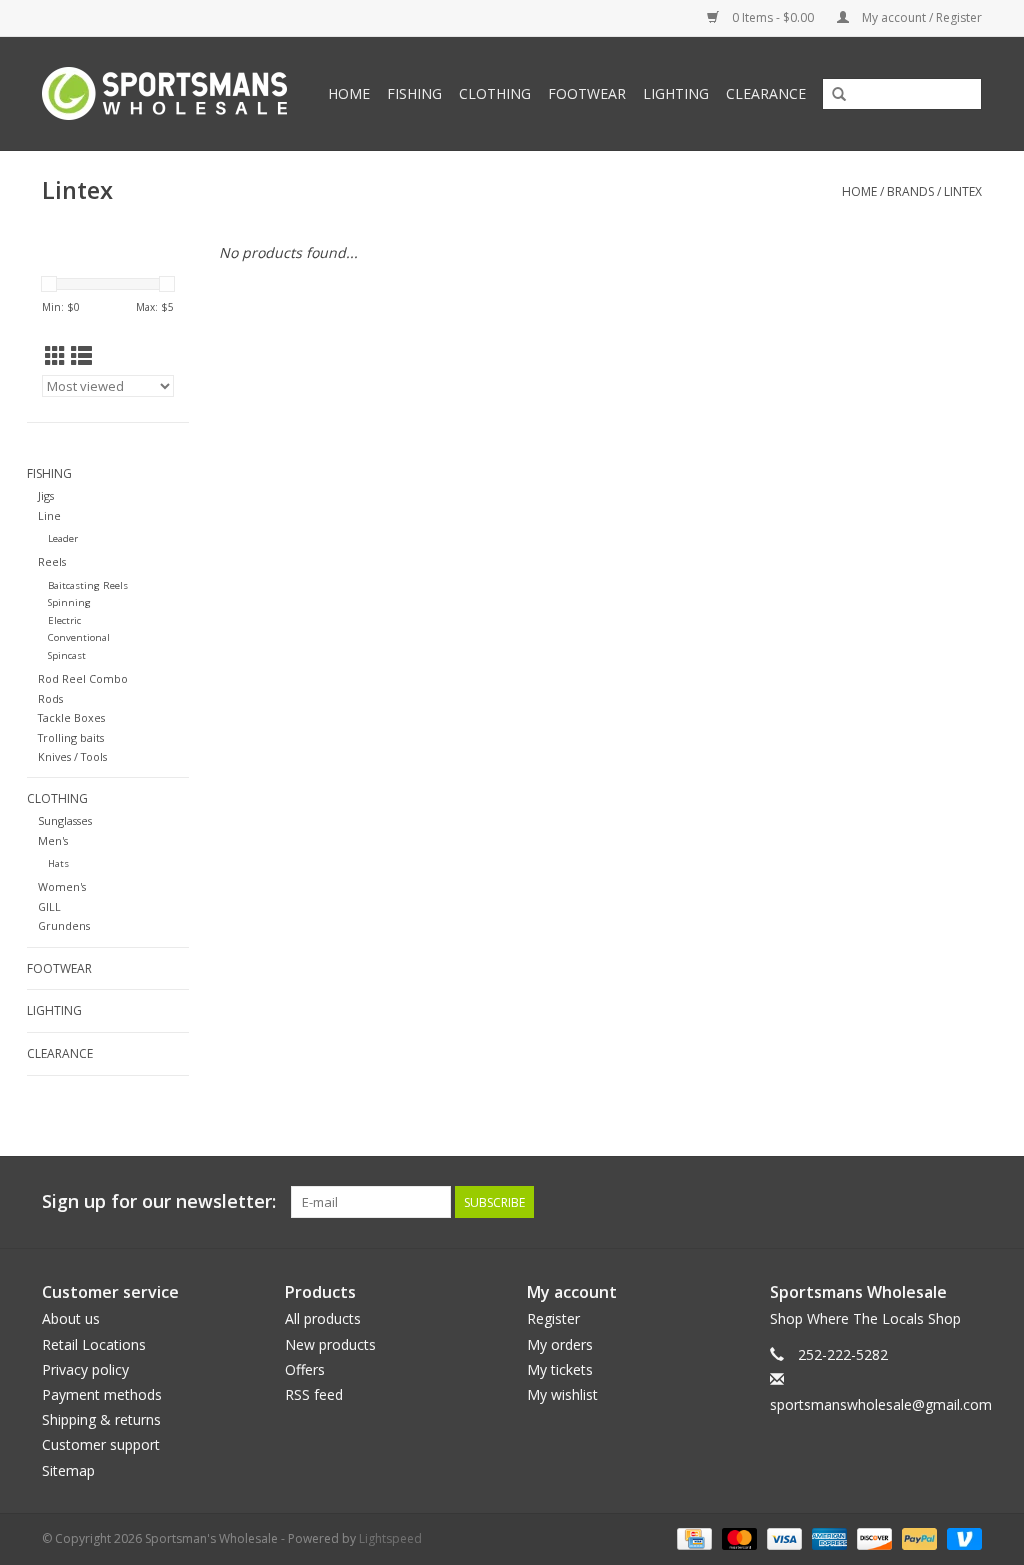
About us (71, 1318)
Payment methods (102, 1394)
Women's (62, 886)
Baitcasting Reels (88, 585)
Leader (63, 538)
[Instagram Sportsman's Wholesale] (966, 1202)
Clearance (766, 93)
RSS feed (314, 1394)
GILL (49, 906)
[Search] (839, 95)
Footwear (587, 93)
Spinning (69, 602)
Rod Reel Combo (83, 678)
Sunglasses (65, 820)
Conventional (79, 637)
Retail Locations (94, 1344)
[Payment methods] (692, 1537)
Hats (58, 863)
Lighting (676, 93)
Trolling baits (71, 737)
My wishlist (562, 1394)
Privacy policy (85, 1369)
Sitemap (68, 1470)
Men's (53, 840)
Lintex (963, 191)
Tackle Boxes (71, 717)
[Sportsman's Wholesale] (169, 93)
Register (553, 1318)
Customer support (101, 1444)
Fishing (414, 93)
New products (330, 1344)
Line (49, 515)
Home (349, 93)
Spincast (67, 655)
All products (323, 1318)
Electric (64, 620)
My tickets (560, 1369)
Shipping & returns (101, 1419)
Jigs (46, 495)
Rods (50, 698)
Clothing (495, 93)
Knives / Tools (72, 756)
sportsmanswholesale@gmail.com (881, 1404)
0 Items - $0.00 (773, 17)
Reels (52, 561)
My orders (560, 1344)
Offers (305, 1369)
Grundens (64, 925)
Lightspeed (390, 1538)
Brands (910, 191)
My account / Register (920, 17)
